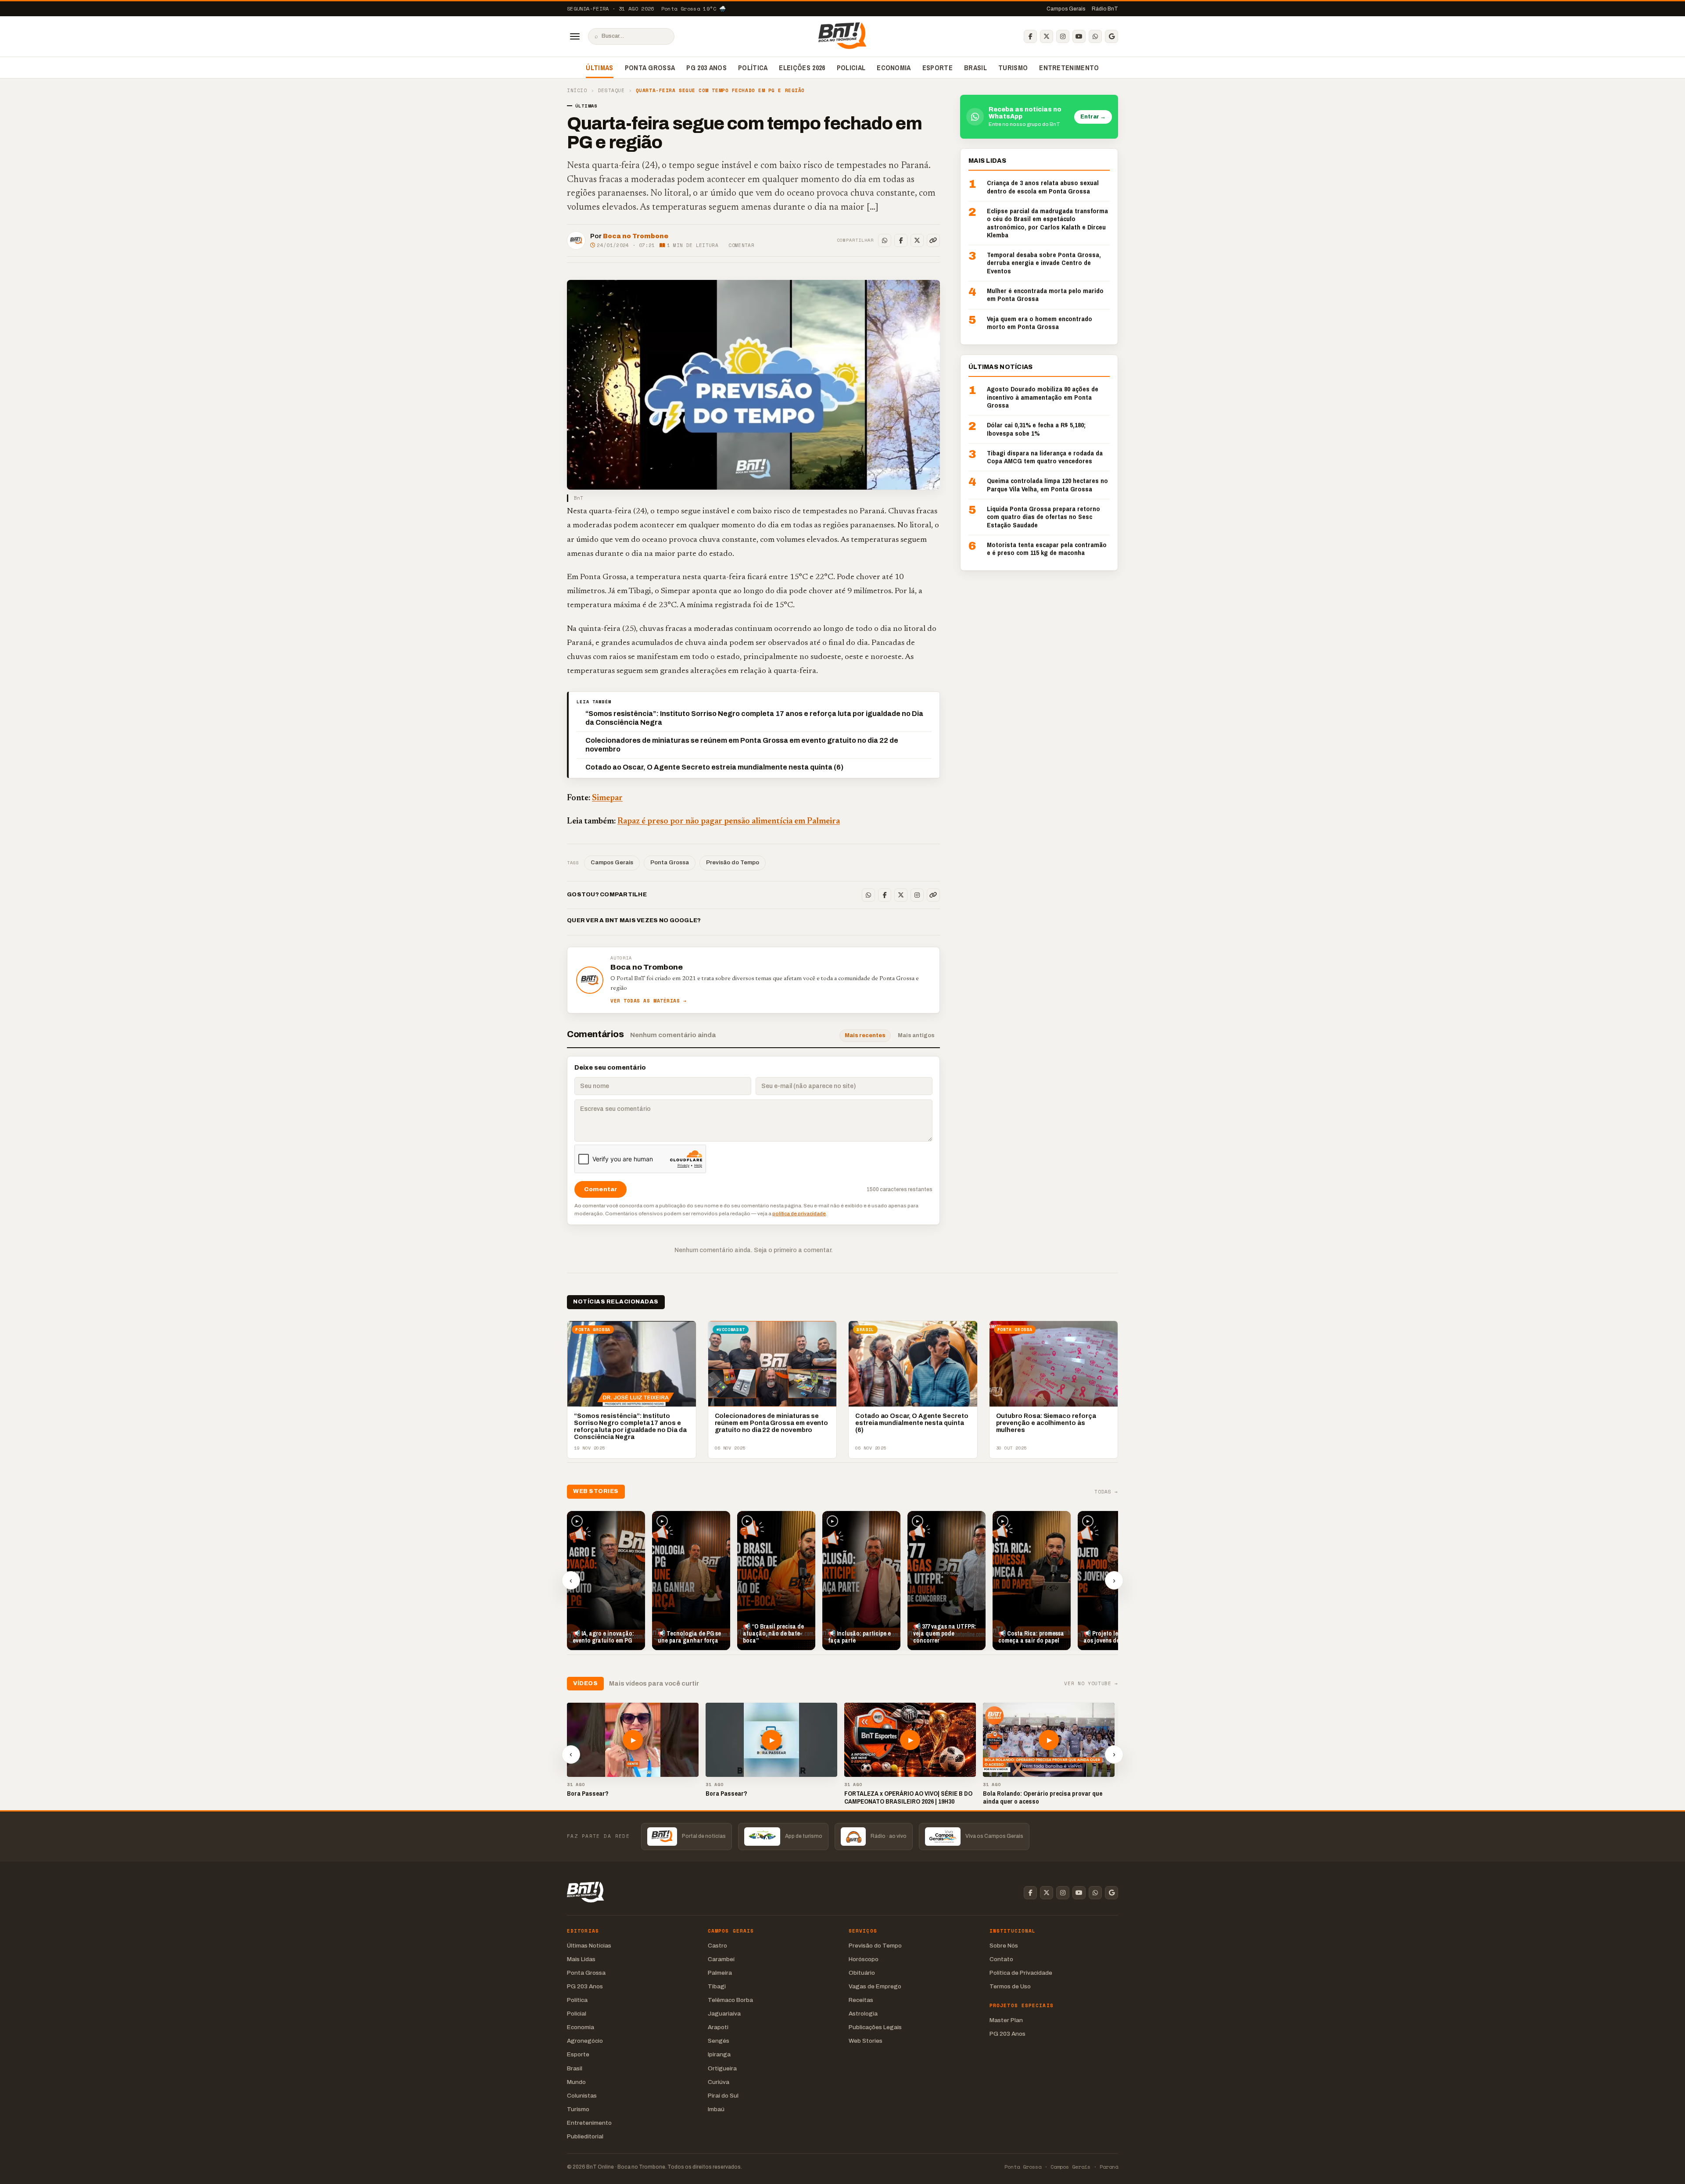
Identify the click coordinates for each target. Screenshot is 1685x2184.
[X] (1047, 36)
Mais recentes (865, 1035)
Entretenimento (1069, 68)
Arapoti (718, 2027)
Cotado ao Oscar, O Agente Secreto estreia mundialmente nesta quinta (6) (714, 767)
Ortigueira (722, 2068)
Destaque (611, 91)
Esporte (938, 68)
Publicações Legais (875, 2027)
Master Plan (1006, 2020)
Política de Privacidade (1021, 1973)
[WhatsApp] (1095, 36)
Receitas (861, 2000)
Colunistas (582, 2096)
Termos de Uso (1010, 1986)
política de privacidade (799, 1214)
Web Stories (866, 2041)
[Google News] (1111, 36)
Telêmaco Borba (730, 2000)
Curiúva (719, 2082)
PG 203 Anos (706, 68)
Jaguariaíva (724, 2014)
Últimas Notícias (589, 1946)
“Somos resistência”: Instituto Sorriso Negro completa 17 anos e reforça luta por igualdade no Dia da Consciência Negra (754, 718)
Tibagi (717, 1986)
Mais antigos (916, 1035)
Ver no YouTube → (1091, 1684)
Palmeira (720, 1973)
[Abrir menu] (575, 36)
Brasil (975, 68)
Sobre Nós (1004, 1946)
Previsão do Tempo (733, 863)
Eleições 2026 (802, 68)
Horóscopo (864, 1959)
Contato (1001, 1959)
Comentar (741, 245)
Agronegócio (585, 2041)
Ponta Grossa (650, 68)
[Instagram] (1063, 36)
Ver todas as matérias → (649, 1001)
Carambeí (721, 1959)
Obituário (862, 1973)
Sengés (719, 2041)
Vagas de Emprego (875, 1986)
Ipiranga (719, 2054)
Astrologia (863, 2014)
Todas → (1106, 1492)
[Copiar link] (933, 240)
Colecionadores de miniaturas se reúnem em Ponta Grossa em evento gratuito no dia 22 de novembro (742, 745)
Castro (717, 1946)
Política (753, 68)
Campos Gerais (1066, 9)
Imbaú (716, 2109)
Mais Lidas (581, 1959)
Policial (851, 68)
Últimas (599, 68)
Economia (894, 68)
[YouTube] (1079, 36)
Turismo (1013, 68)
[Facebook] (1030, 36)
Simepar (607, 798)
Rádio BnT (1105, 9)
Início (577, 91)
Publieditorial (585, 2136)
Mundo (576, 2082)
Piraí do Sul (723, 2096)
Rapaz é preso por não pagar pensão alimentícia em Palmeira (729, 822)
